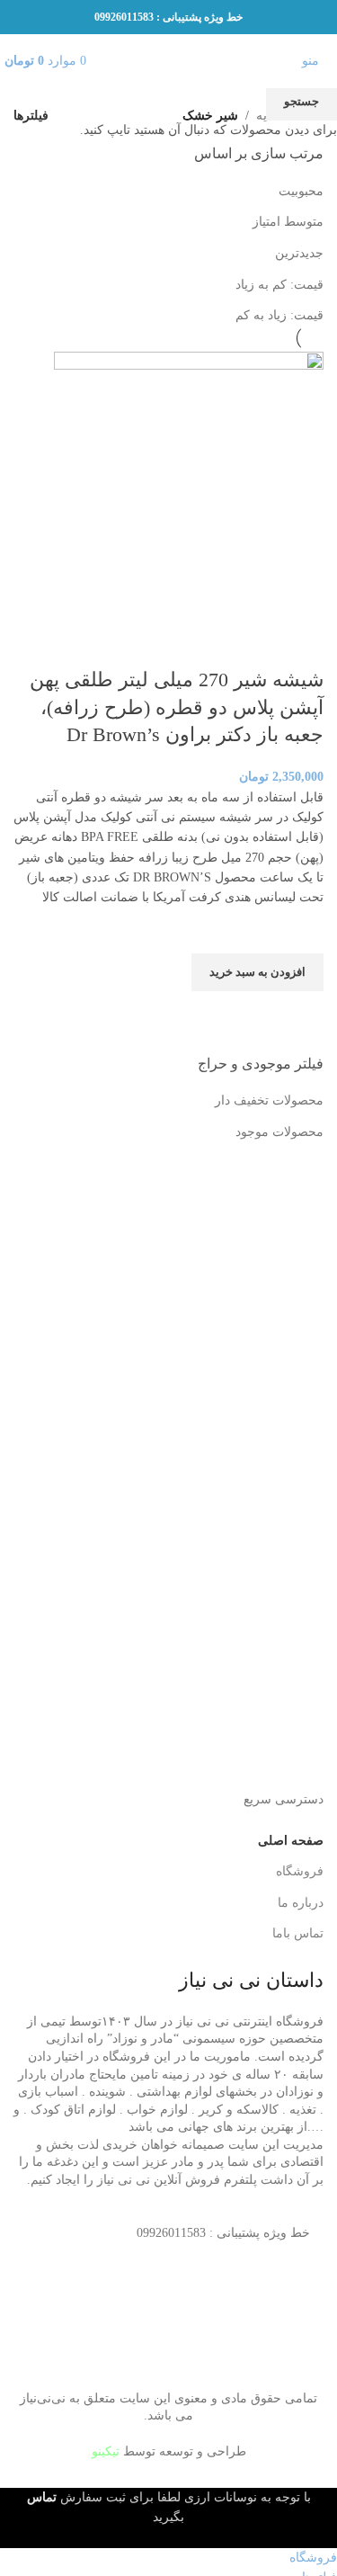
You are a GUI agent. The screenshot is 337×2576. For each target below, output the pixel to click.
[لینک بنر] (168, 1288)
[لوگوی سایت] (169, 60)
